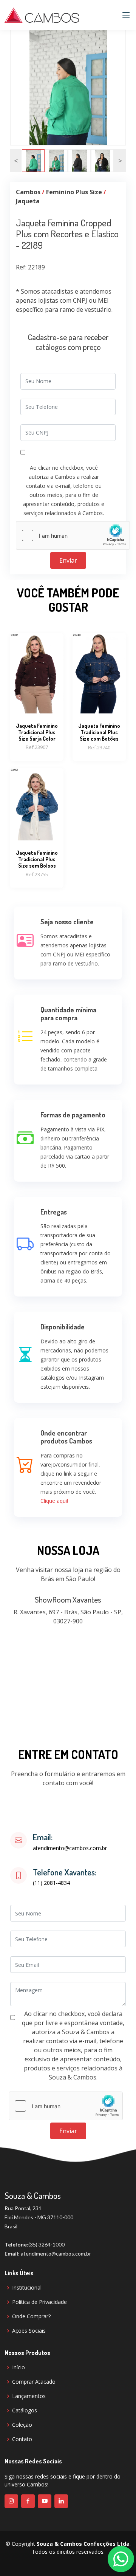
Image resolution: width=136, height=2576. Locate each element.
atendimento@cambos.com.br (70, 1848)
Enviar (68, 560)
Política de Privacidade (39, 2302)
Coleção (22, 2425)
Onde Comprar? (31, 2316)
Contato (22, 2439)
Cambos (28, 192)
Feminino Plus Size (74, 192)
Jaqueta (28, 201)
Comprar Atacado (34, 2382)
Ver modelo (37, 696)
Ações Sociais (29, 2331)
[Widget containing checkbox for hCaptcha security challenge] (73, 535)
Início (19, 2367)
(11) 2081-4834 (51, 1883)
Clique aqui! (54, 1501)
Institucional (27, 2288)
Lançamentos (29, 2396)
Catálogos (25, 2410)
